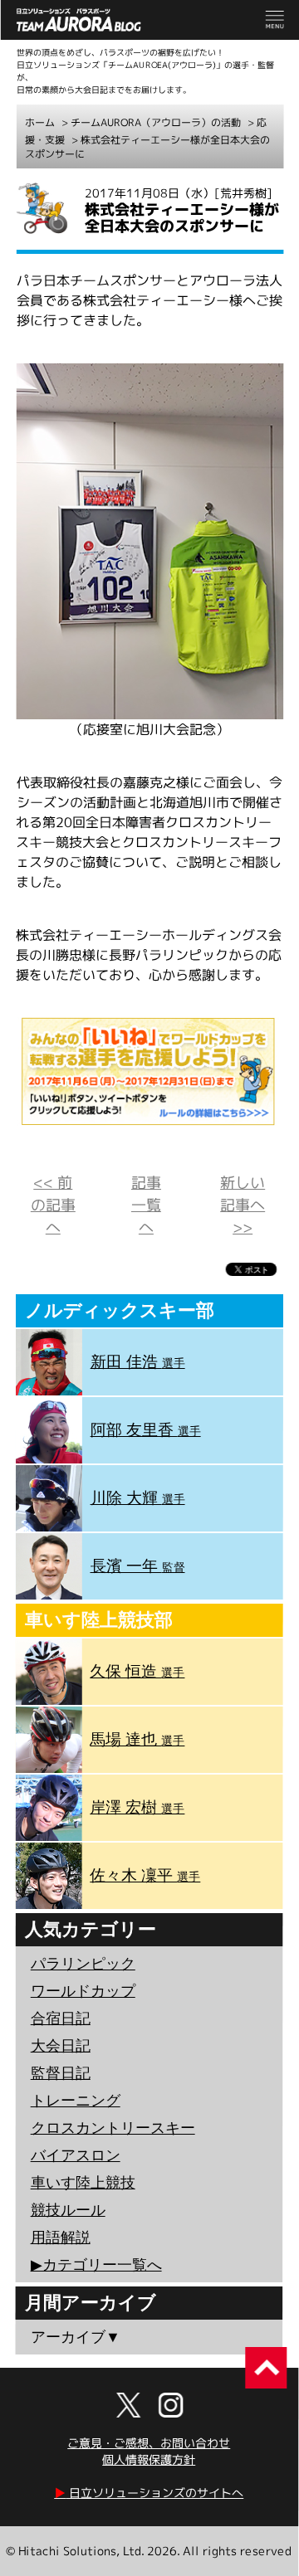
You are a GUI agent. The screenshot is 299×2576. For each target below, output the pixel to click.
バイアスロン (76, 2155)
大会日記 (61, 2046)
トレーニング (76, 2101)
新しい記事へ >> (243, 1205)
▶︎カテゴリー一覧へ (96, 2265)
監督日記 (61, 2073)
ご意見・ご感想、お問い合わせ (149, 2443)
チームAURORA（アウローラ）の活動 (156, 122)
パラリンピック (83, 1964)
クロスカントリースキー (113, 2128)
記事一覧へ (146, 1205)
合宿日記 (61, 2018)
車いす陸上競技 (83, 2183)
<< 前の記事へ (53, 1205)
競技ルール (68, 2210)
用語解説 (61, 2238)
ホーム (40, 122)
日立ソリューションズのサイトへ (149, 2493)
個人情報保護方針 (149, 2459)
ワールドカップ (83, 1991)
